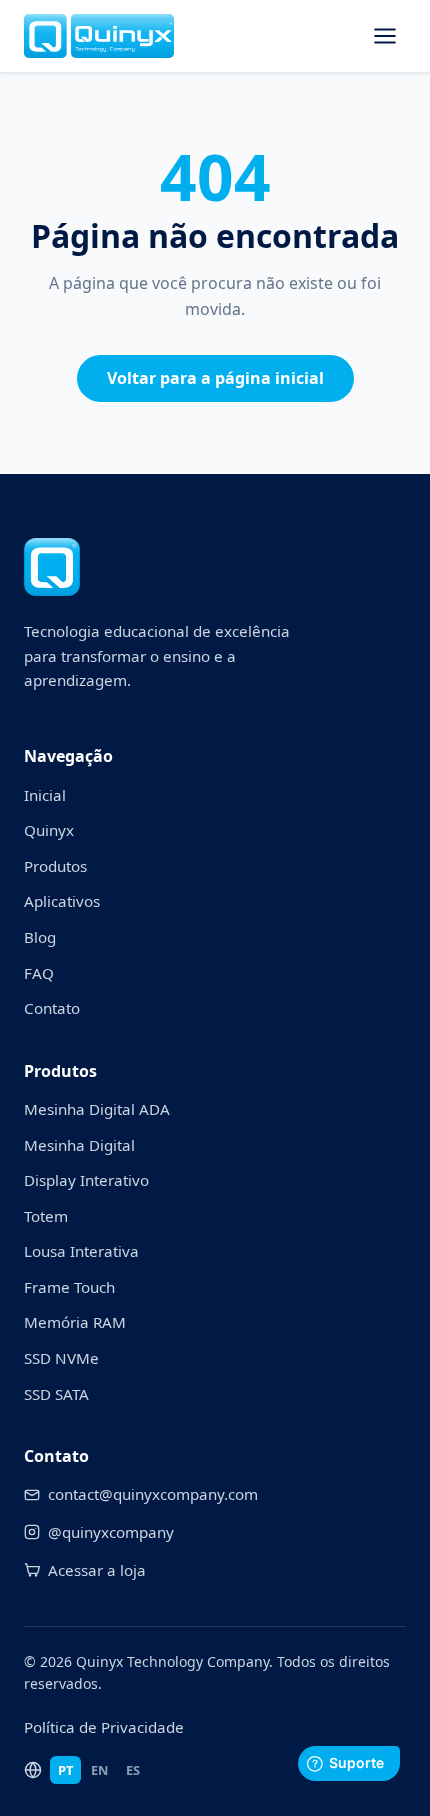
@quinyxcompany (111, 1532)
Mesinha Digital (79, 1145)
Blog (40, 937)
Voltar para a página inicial (215, 378)
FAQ (39, 973)
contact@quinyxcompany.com (153, 1494)
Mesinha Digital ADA (97, 1109)
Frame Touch (69, 1287)
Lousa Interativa (81, 1251)
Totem (46, 1216)
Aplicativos (62, 901)
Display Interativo (86, 1180)
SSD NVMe (61, 1358)
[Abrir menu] (385, 36)
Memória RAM (75, 1322)
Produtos (55, 866)
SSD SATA (56, 1394)
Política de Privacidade (104, 1727)
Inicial (45, 795)
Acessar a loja (97, 1570)
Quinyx (49, 830)
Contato (52, 1008)
